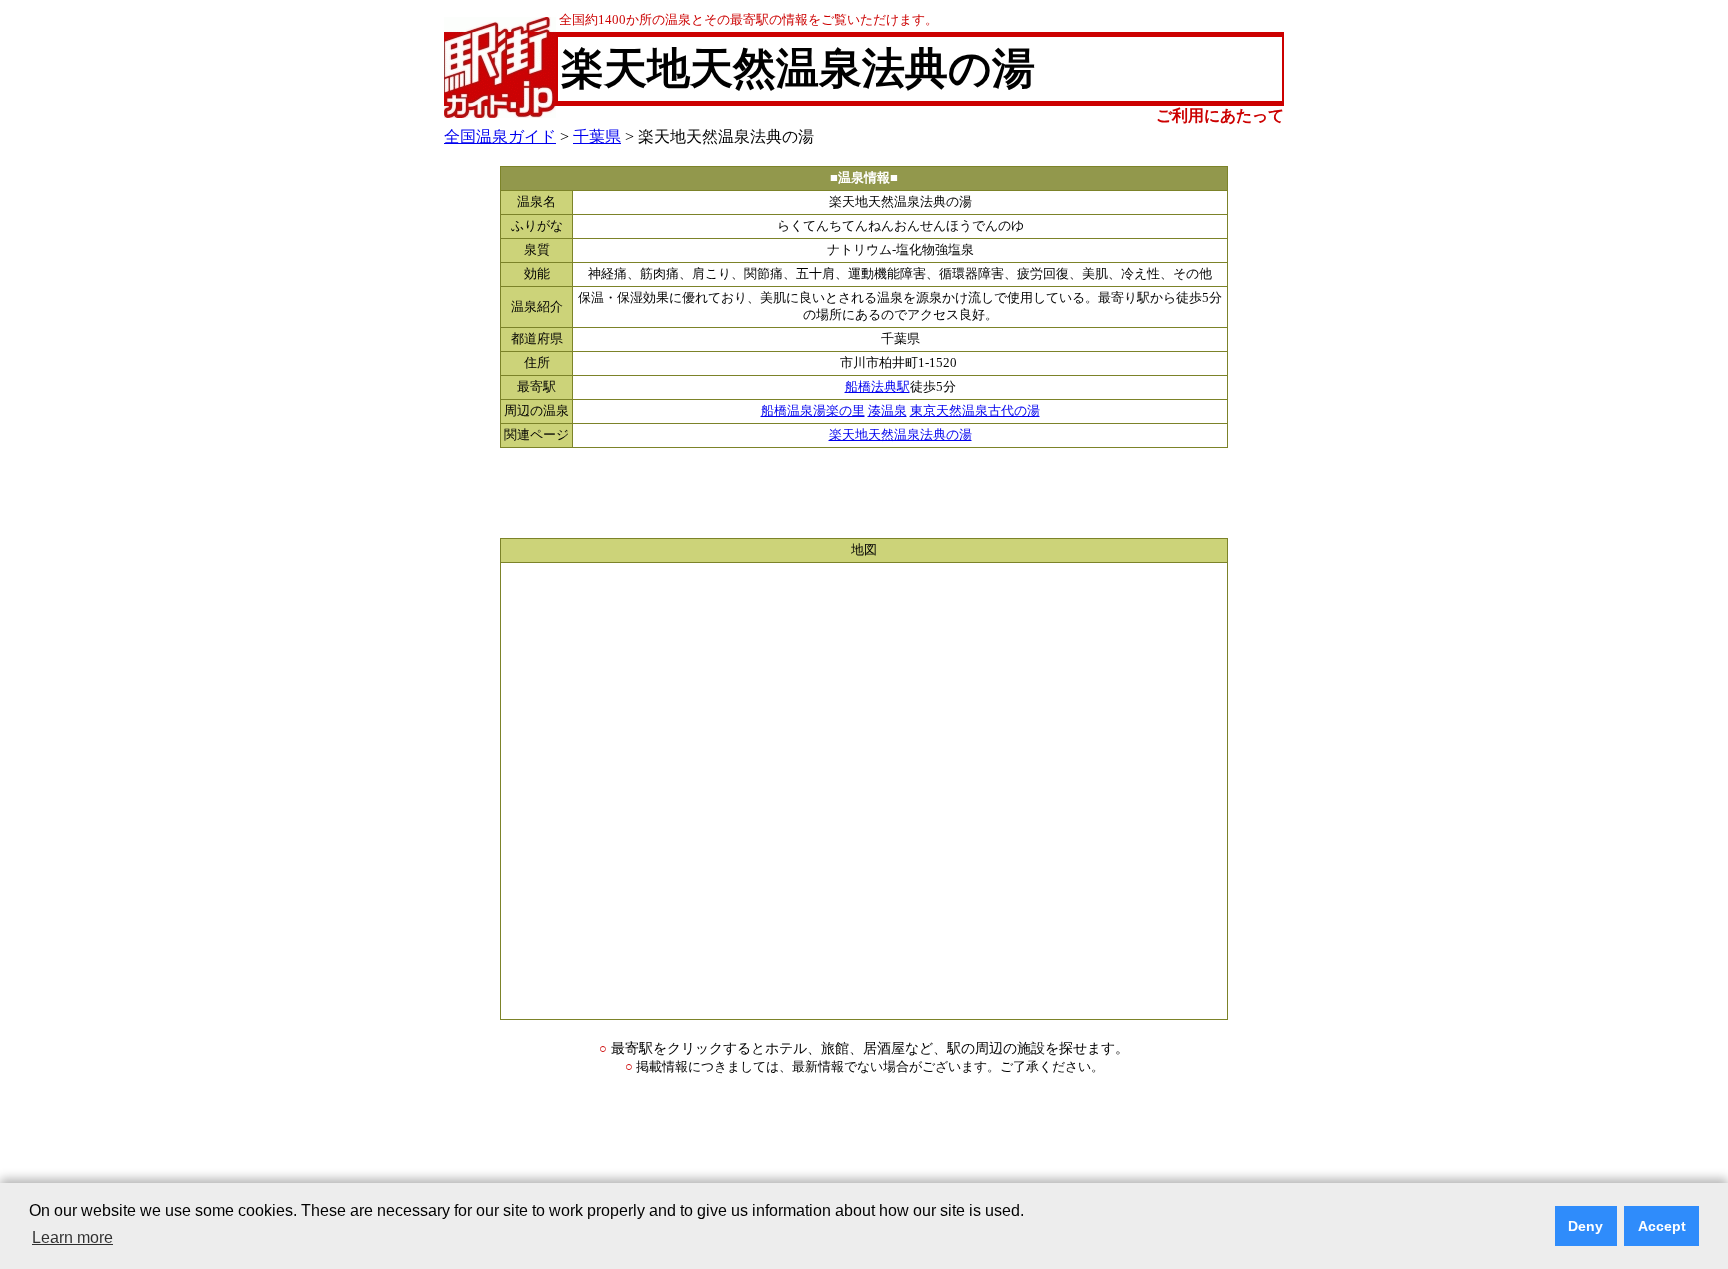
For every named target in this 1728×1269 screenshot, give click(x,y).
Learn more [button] (72, 1237)
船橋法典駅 (877, 387)
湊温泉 (887, 411)
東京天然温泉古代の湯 (975, 411)
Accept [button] (1662, 1226)
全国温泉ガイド (500, 136)
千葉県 (597, 136)
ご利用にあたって (1220, 115)
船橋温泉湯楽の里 (813, 411)
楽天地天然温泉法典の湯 (900, 435)
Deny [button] (1585, 1226)
